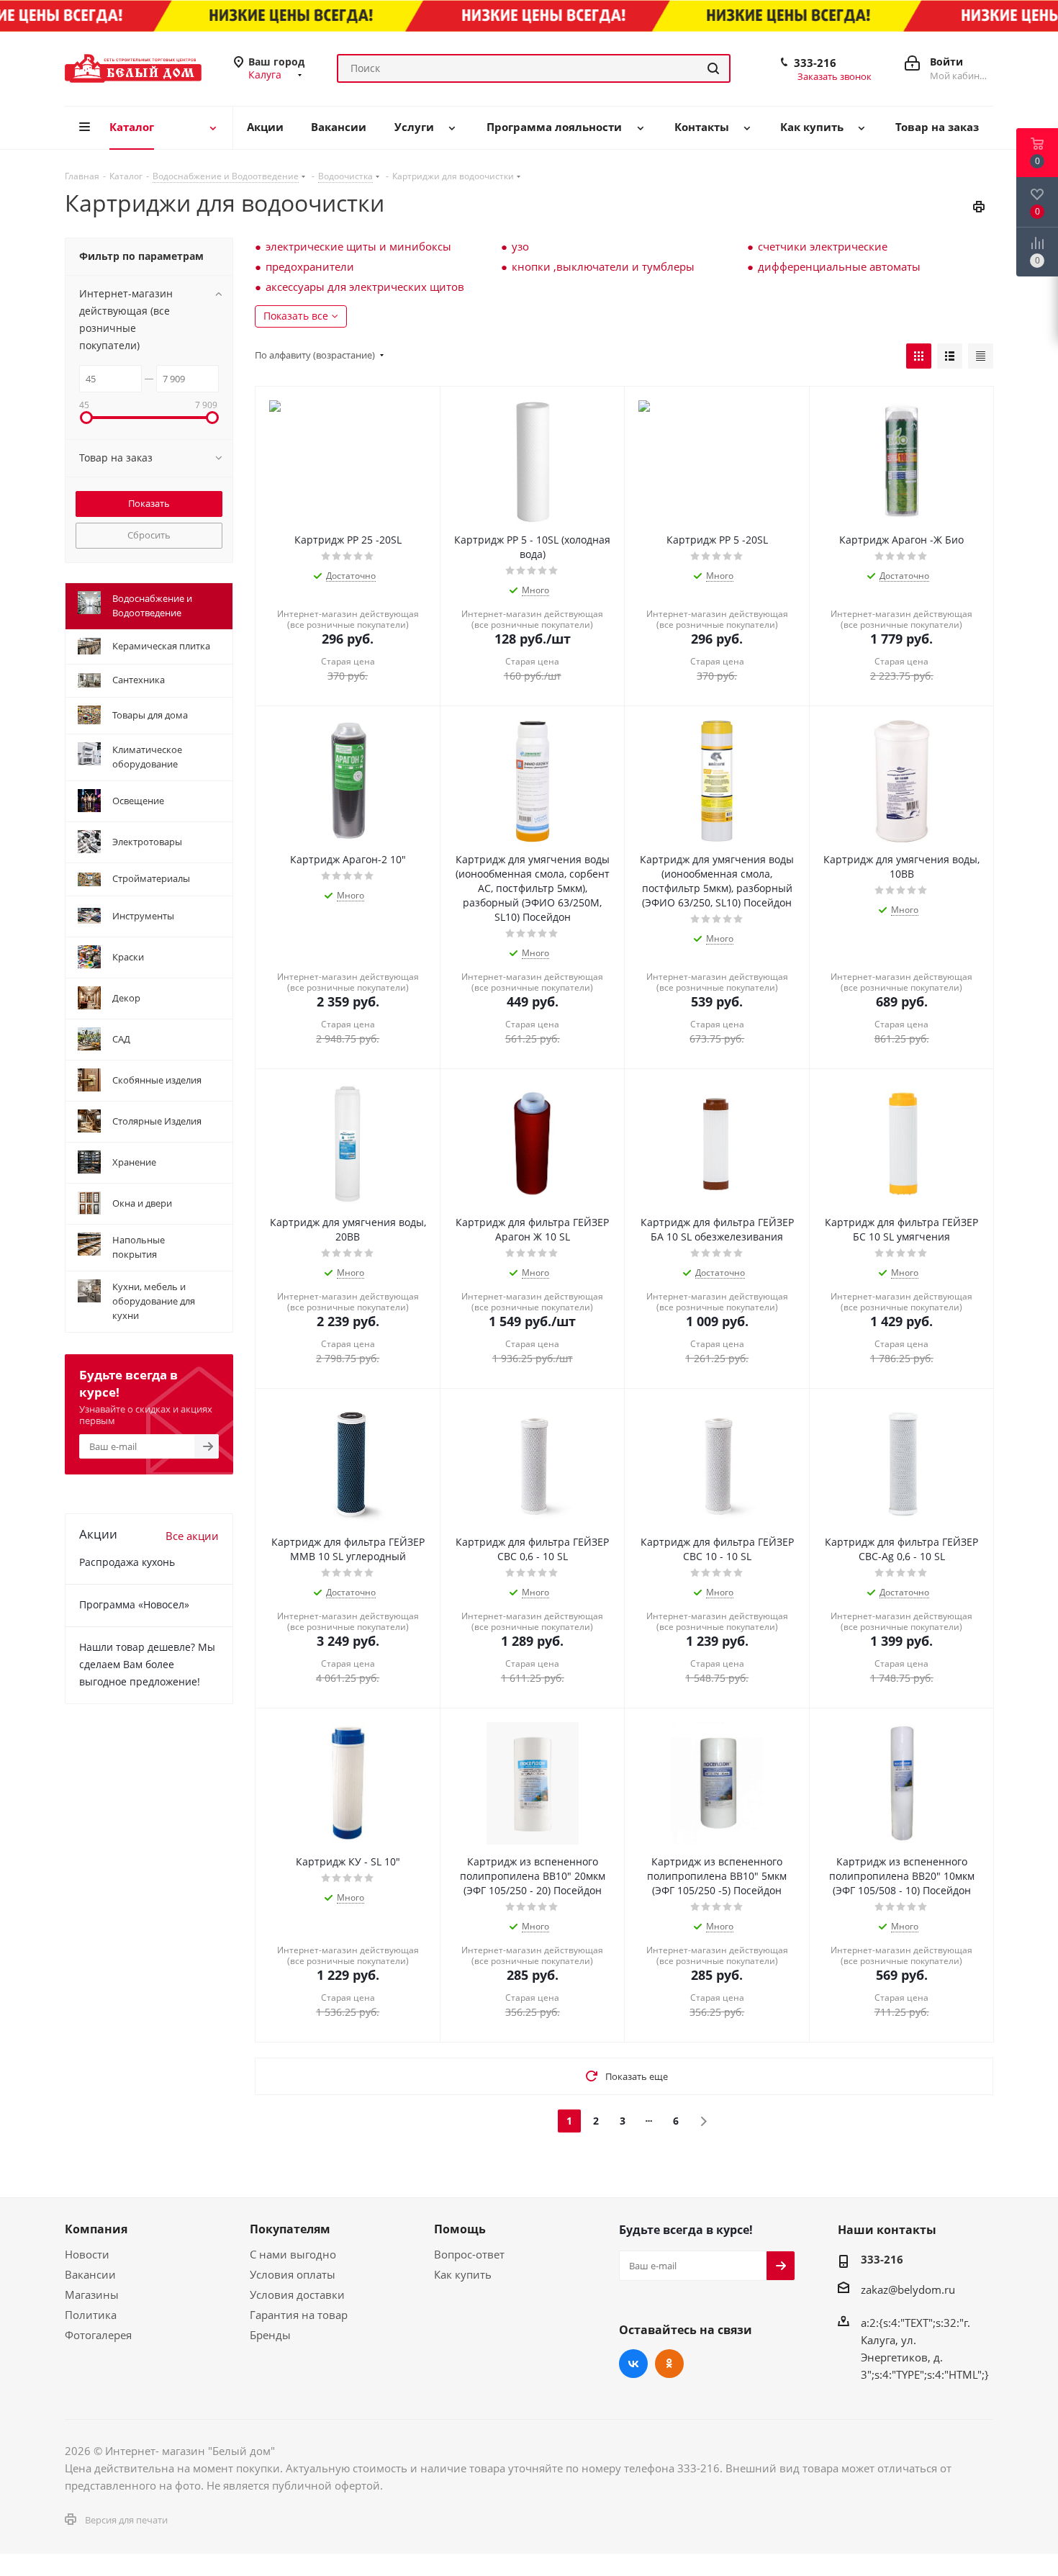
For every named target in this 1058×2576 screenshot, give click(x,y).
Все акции (192, 1536)
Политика (91, 2315)
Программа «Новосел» (134, 1604)
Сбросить (149, 535)
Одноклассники (669, 2364)
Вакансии (90, 2274)
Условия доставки (297, 2294)
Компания (96, 2229)
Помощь (460, 2229)
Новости (87, 2254)
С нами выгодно (293, 2254)
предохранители (310, 266)
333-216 (815, 63)
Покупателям (290, 2229)
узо (520, 246)
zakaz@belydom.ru (908, 2289)
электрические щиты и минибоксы (358, 246)
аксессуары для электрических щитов (365, 287)
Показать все (296, 316)
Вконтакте (633, 2364)
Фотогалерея (98, 2335)
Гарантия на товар (299, 2315)
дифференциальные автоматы (839, 266)
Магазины (92, 2294)
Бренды (270, 2335)
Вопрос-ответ (469, 2254)
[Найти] (713, 68)
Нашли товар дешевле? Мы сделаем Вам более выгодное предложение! (147, 1664)
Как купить (463, 2274)
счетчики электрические (823, 246)
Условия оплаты (293, 2274)
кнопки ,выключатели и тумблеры (603, 266)
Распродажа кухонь (127, 1562)
